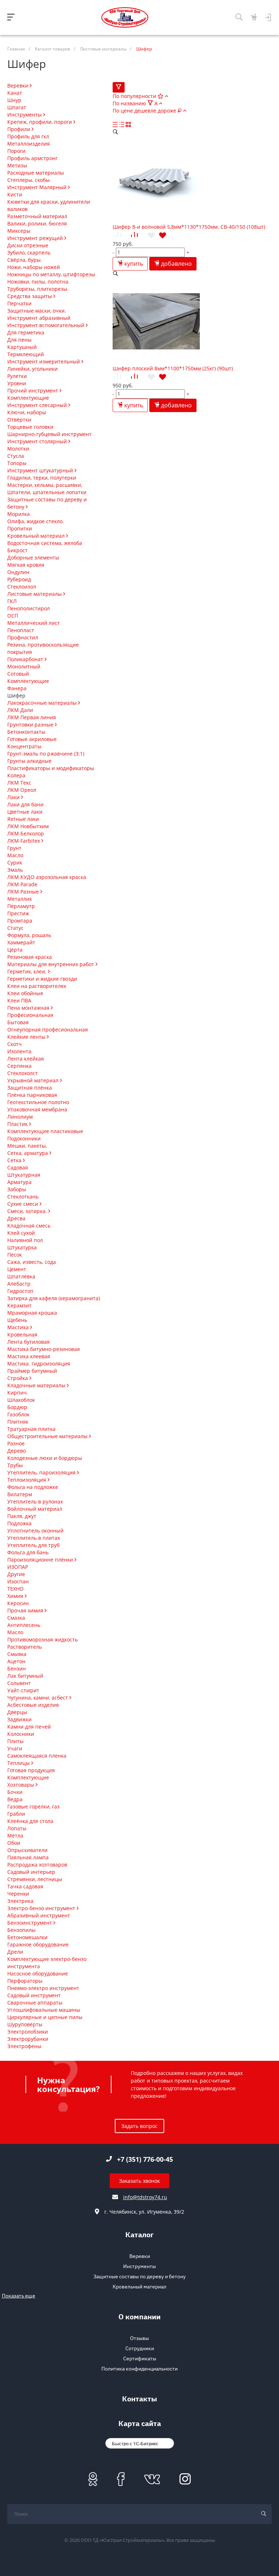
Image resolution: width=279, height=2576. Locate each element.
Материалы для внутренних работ (51, 964)
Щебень (17, 1320)
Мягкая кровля (26, 565)
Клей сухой (21, 1233)
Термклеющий (26, 354)
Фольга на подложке (33, 1487)
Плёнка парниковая (32, 1095)
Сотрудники (140, 2348)
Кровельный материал (37, 536)
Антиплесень (24, 1625)
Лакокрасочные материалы (43, 703)
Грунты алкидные (29, 761)
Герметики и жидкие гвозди (42, 979)
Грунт (14, 848)
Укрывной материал (34, 1080)
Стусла (16, 456)
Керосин (18, 1603)
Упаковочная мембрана (37, 1109)
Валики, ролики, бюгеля (37, 223)
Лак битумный (25, 1676)
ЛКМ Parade (22, 884)
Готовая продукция (31, 1770)
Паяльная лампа (28, 1857)
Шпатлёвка (21, 1276)
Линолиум (20, 1117)
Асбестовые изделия (33, 1705)
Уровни (17, 383)
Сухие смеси (23, 1204)
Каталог (139, 2236)
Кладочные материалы (37, 1385)
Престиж (18, 913)
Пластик (18, 1124)
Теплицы (19, 1763)
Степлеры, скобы (29, 180)
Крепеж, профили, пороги (40, 122)
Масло (15, 855)
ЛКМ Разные (24, 892)
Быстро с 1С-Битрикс (135, 2443)
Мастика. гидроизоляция (39, 1364)
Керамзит (19, 1305)
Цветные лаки (25, 812)
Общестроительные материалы (48, 1436)
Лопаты (17, 1828)
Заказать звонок (139, 2181)
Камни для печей (29, 1727)
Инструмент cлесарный (38, 405)
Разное (16, 1443)
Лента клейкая (26, 1059)
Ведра (15, 1799)
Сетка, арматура (28, 1153)
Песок (15, 1255)
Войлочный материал (35, 1509)
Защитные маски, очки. (37, 311)
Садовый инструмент (34, 1995)
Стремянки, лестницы (35, 1879)
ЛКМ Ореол (22, 790)
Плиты (15, 1741)
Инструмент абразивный (39, 318)
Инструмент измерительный (44, 361)
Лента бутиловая (29, 1342)
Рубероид (19, 579)
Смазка (16, 1618)
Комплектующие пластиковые (45, 1131)
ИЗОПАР (18, 1567)
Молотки (18, 449)
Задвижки (19, 1719)
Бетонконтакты (26, 732)
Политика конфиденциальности (139, 2369)
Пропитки (20, 528)
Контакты (139, 2400)
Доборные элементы (33, 557)
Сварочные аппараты (35, 2003)
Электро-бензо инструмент (42, 1908)
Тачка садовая (25, 1886)
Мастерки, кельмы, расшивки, (45, 485)
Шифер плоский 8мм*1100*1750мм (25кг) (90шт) (173, 368)
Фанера (17, 688)
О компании (139, 2318)
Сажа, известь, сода (32, 1262)
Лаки (14, 797)
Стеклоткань (23, 1197)
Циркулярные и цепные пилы (45, 2017)
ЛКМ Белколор (26, 833)
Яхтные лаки (23, 819)
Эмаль (15, 870)
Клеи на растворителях (37, 986)
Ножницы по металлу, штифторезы (51, 274)
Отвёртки (19, 420)
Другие (16, 1574)
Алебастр (19, 1284)
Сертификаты (140, 2359)
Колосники (21, 1734)
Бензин (17, 1669)
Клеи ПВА (19, 1000)
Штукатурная (24, 1175)
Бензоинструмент (30, 1923)
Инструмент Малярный (38, 187)
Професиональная (30, 1015)
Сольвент (19, 1683)
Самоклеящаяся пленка (37, 1756)
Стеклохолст (23, 1073)
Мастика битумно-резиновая (44, 1349)
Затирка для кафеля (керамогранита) (54, 1298)
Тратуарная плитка (31, 1429)
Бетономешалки (27, 1937)
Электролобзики (28, 2032)
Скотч (15, 1044)
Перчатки (19, 303)
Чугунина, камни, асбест (38, 1698)
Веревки (19, 86)
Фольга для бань (28, 1552)
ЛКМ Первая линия (32, 717)
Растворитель (25, 1647)
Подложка (19, 1523)
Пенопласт (21, 630)
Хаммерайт (21, 942)
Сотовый (18, 674)
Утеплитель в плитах (34, 1538)
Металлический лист (34, 623)
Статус (15, 928)
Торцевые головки (30, 427)
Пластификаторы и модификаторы (51, 768)
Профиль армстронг (33, 158)
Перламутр (21, 906)
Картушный (22, 347)
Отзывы (139, 2338)
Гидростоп (20, 1291)
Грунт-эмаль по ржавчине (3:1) (46, 754)
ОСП (13, 616)
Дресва (16, 1218)
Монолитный (24, 666)
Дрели (15, 1952)
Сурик (15, 862)
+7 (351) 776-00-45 (145, 2159)
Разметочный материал (37, 216)
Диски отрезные (28, 245)
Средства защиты (30, 296)
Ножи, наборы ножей (34, 267)
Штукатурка (22, 1247)
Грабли (16, 1814)
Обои (14, 1843)
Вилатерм (20, 1494)
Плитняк (18, 1422)
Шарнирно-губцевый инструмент (49, 434)
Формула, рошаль (29, 935)
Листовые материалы (35, 594)
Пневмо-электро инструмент (43, 1988)
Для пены (19, 340)
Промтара (20, 921)
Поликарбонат (26, 659)
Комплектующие (28, 398)
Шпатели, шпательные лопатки (47, 492)
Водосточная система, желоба (45, 543)
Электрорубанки (28, 2039)
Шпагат (17, 107)
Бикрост (17, 550)
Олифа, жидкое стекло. (36, 521)
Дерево (17, 1451)
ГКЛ (12, 601)
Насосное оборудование (38, 1973)
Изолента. (20, 1051)
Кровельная (22, 1334)
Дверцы (17, 1712)
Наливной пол (25, 1240)
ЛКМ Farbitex (24, 841)
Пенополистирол (29, 608)
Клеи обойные (25, 993)
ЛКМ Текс (19, 783)
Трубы (15, 1465)
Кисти (15, 194)
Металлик (20, 899)
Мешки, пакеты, (27, 1146)
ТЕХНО (15, 1589)
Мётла (15, 1836)
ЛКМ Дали (20, 710)
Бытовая (18, 1022)
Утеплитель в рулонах (35, 1501)
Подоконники (24, 1138)
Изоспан (18, 1581)
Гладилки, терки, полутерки (42, 478)
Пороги (16, 151)
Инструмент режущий (36, 238)
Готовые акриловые (32, 739)
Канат (15, 93)
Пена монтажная (29, 1008)
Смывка (17, 1654)
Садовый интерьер (31, 1872)
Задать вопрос (139, 2126)
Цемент (17, 1269)
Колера (16, 775)
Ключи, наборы (27, 412)
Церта (15, 950)
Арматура (19, 1182)
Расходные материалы (36, 173)
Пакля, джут (22, 1516)
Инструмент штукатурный (41, 470)
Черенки (18, 1894)
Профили (19, 129)
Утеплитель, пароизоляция (42, 1472)
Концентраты (24, 746)
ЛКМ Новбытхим (28, 826)
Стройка (18, 1378)
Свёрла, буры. (25, 260)
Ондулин (18, 572)
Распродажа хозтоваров (37, 1865)
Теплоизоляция (27, 1480)
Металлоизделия (29, 144)
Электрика (20, 1901)
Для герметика (26, 332)
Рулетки (17, 376)
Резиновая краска (30, 957)
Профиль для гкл (28, 136)
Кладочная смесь (29, 1226)
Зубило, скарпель (29, 253)
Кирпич (17, 1393)
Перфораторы (25, 1981)
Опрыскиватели (27, 1850)
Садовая (18, 1167)
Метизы (17, 165)
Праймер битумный (32, 1371)
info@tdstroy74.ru (145, 2197)
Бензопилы (21, 1930)
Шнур (14, 100)
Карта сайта (140, 2424)
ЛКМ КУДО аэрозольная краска (47, 877)
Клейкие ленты (27, 1037)
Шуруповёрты (25, 2024)
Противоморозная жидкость (43, 1639)
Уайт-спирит (23, 1690)
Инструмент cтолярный (38, 441)
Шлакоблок (21, 1400)
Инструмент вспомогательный (46, 325)
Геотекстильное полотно (38, 1102)
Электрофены (24, 2046)
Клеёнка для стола (30, 1821)
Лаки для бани (25, 804)
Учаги (15, 1748)
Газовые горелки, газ (33, 1806)
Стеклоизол (22, 587)
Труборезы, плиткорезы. (38, 289)
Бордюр (17, 1407)
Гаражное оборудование (38, 1944)
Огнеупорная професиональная (48, 1029)
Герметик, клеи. (28, 971)
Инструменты (25, 115)
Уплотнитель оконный (35, 1531)
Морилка (19, 514)
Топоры (17, 463)
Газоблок (18, 1414)
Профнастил (23, 637)
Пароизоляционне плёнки (41, 1560)
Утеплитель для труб (33, 1545)
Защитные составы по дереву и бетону (139, 2276)
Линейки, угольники (33, 369)
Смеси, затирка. (28, 1211)
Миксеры (19, 231)
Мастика (19, 1327)
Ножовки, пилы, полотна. (39, 282)
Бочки (15, 1792)
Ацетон (16, 1661)
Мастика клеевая (29, 1356)
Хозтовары (21, 1785)
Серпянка (19, 1066)
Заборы (17, 1189)
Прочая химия (26, 1610)
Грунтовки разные (31, 725)
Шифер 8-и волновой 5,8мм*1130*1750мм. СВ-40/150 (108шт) (189, 227)
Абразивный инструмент (39, 1915)
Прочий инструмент (33, 390)
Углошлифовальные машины (44, 2010)
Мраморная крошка (32, 1313)
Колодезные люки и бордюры (45, 1458)
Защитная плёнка (30, 1088)
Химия (16, 1596)
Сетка (15, 1160)
